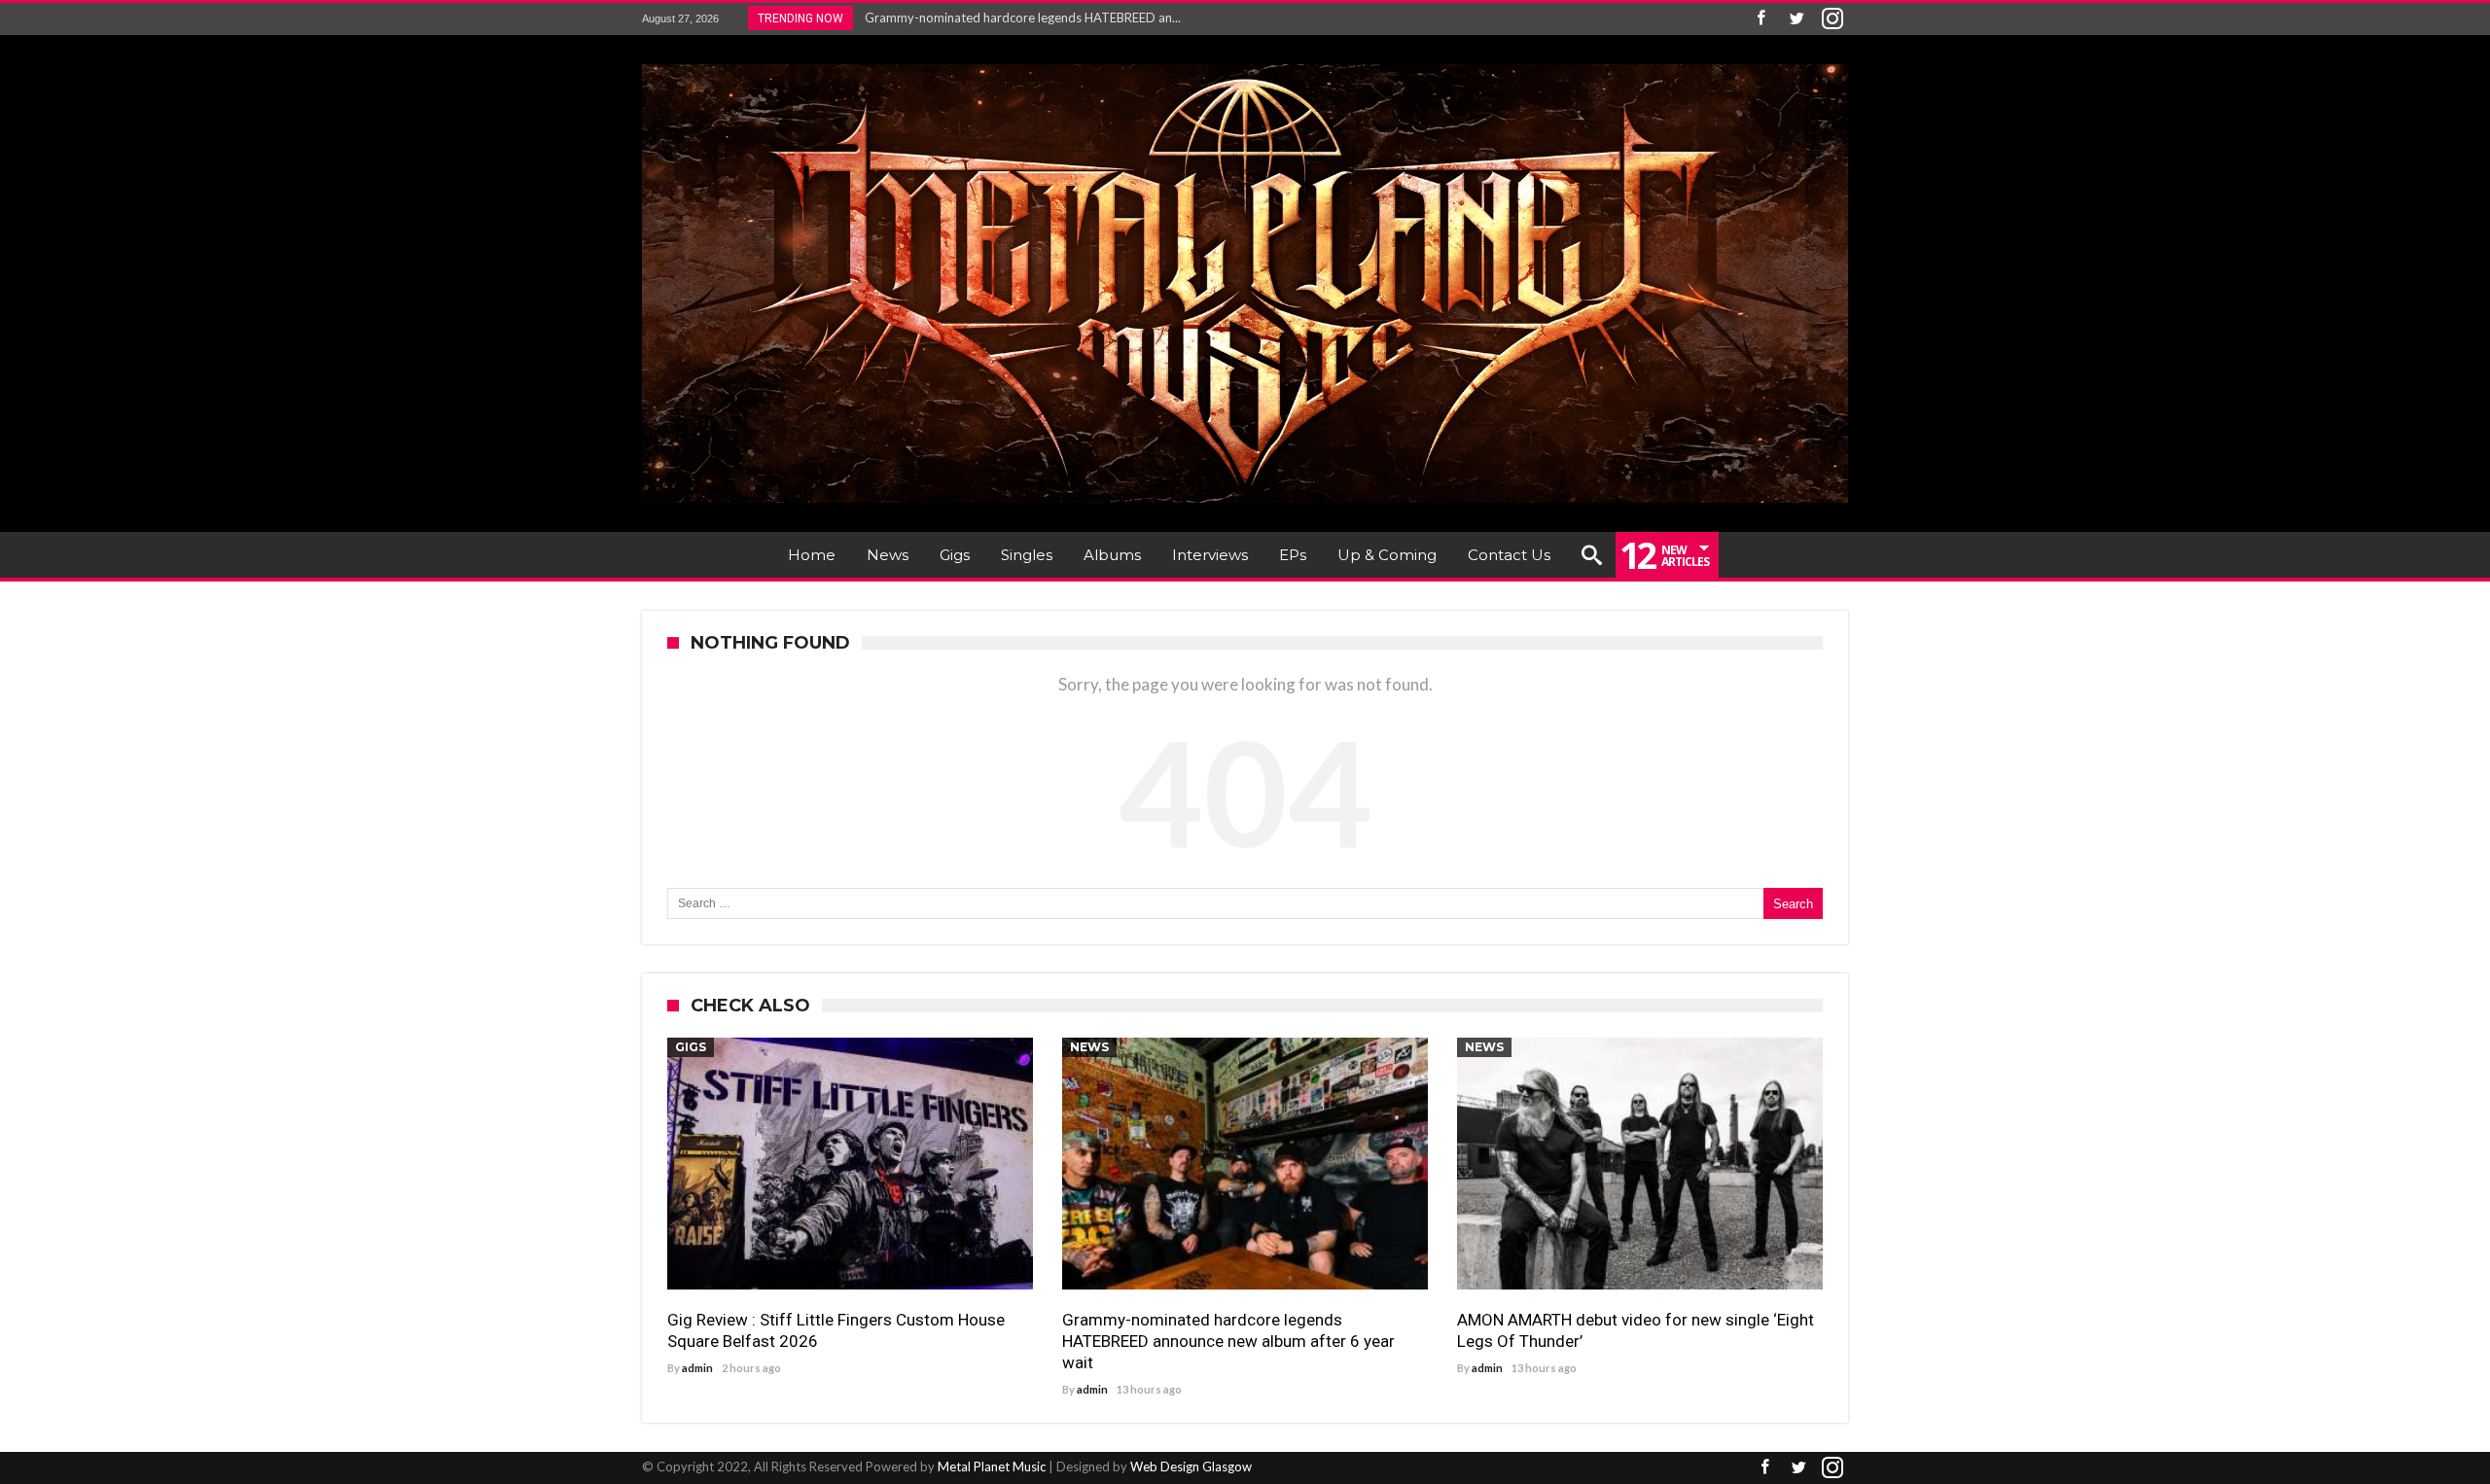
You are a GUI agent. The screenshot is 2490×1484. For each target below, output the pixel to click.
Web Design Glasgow (1191, 1466)
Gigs (691, 1047)
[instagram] (1832, 19)
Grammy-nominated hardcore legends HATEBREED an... (1018, 18)
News (1089, 1047)
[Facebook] (1761, 19)
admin (697, 1368)
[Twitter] (1796, 19)
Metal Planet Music (992, 1466)
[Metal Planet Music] (1245, 64)
